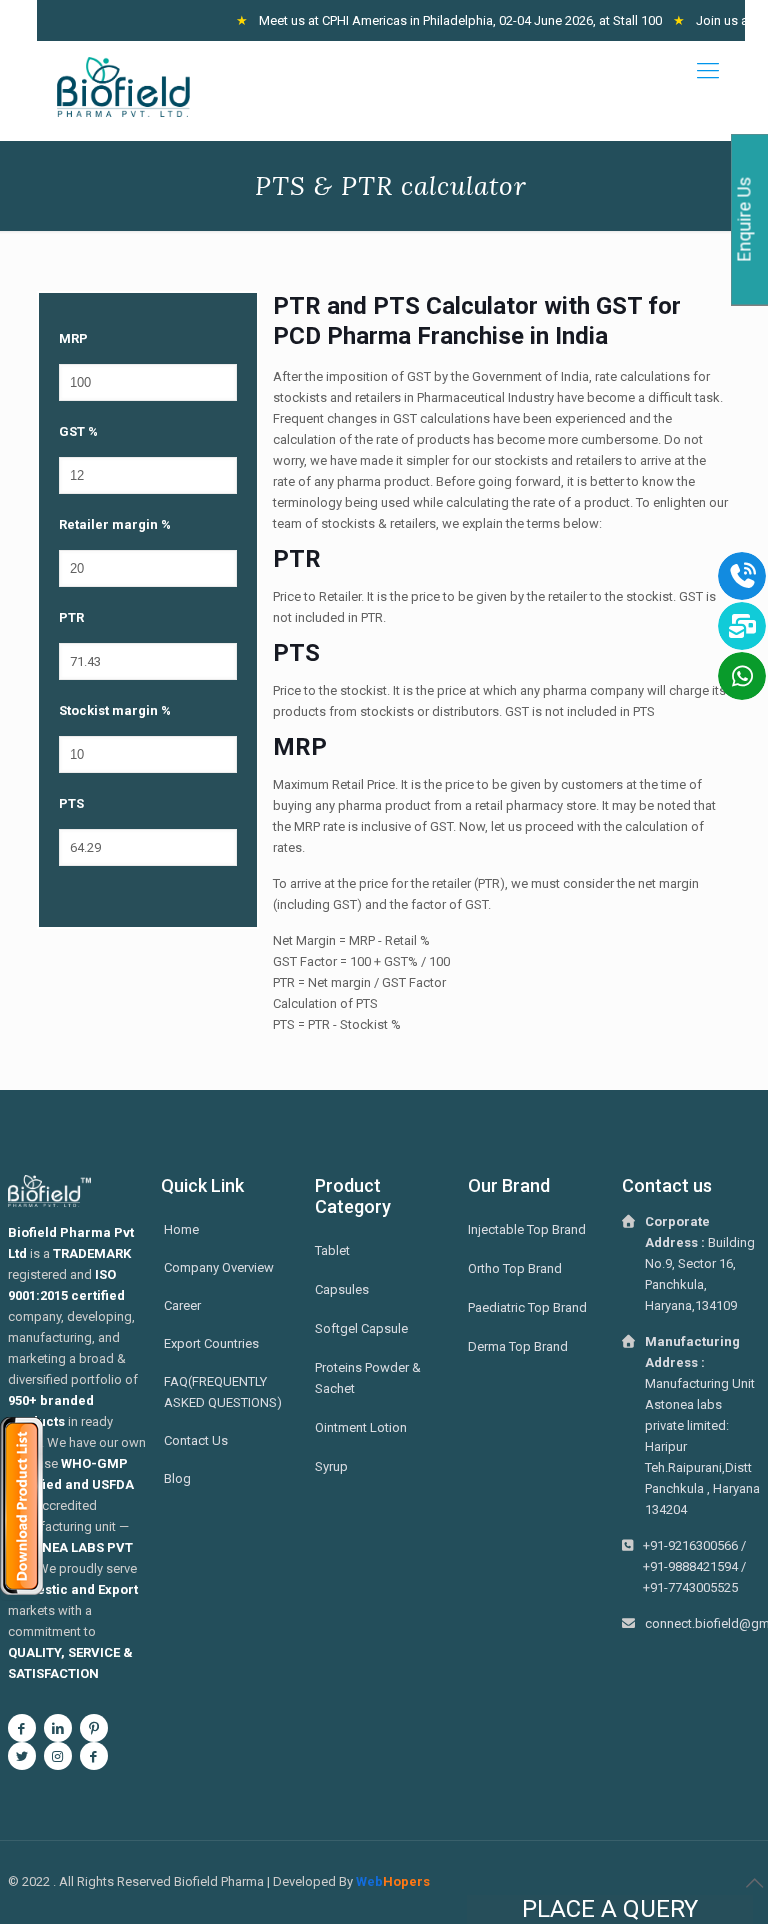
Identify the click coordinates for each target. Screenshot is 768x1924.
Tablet (332, 1250)
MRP (73, 338)
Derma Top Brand (518, 1346)
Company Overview (219, 1267)
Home (181, 1229)
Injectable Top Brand (527, 1229)
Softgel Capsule (361, 1328)
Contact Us (196, 1440)
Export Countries (211, 1343)
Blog (177, 1478)
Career (182, 1305)
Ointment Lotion (361, 1427)
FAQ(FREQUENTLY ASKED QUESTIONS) (223, 1392)
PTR (71, 617)
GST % (78, 431)
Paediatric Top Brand (527, 1307)
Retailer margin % (115, 524)
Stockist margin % (115, 710)
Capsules (342, 1289)
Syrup (331, 1466)
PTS (71, 803)
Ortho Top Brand (515, 1268)
